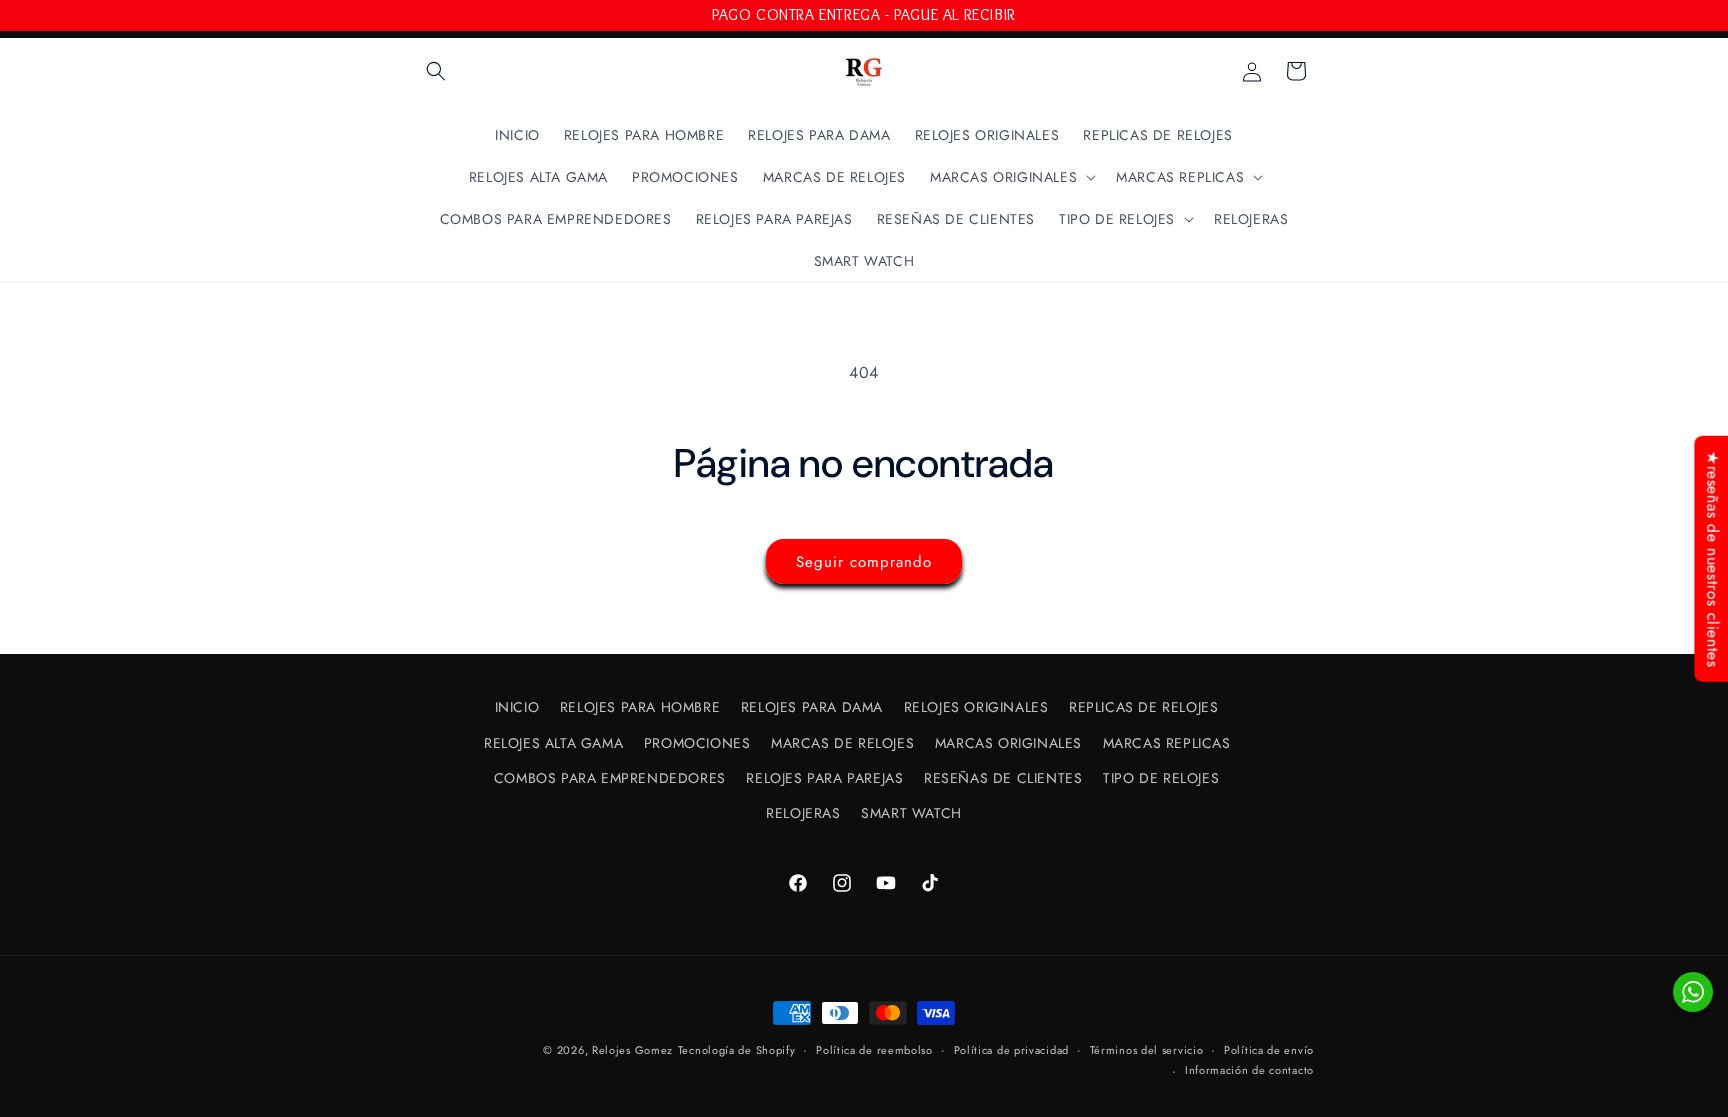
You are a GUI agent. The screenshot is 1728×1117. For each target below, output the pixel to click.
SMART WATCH (911, 813)
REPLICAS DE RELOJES (1143, 707)
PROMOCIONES (697, 743)
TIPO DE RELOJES (1161, 778)
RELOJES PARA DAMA (812, 707)
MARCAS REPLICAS (1167, 743)
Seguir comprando (864, 562)
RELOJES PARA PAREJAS (824, 778)
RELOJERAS (803, 813)
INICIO (517, 707)
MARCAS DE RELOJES (842, 743)
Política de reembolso (874, 1050)
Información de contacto (1249, 1070)
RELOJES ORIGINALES (976, 707)
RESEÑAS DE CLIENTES (1003, 778)
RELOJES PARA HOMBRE (640, 707)
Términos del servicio (1147, 1050)
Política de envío (1269, 1050)
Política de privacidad (1011, 1050)
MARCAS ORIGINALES (1008, 743)
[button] (436, 71)
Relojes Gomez (632, 1050)
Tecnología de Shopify (737, 1050)
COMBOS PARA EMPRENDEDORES (610, 778)
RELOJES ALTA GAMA (553, 743)
